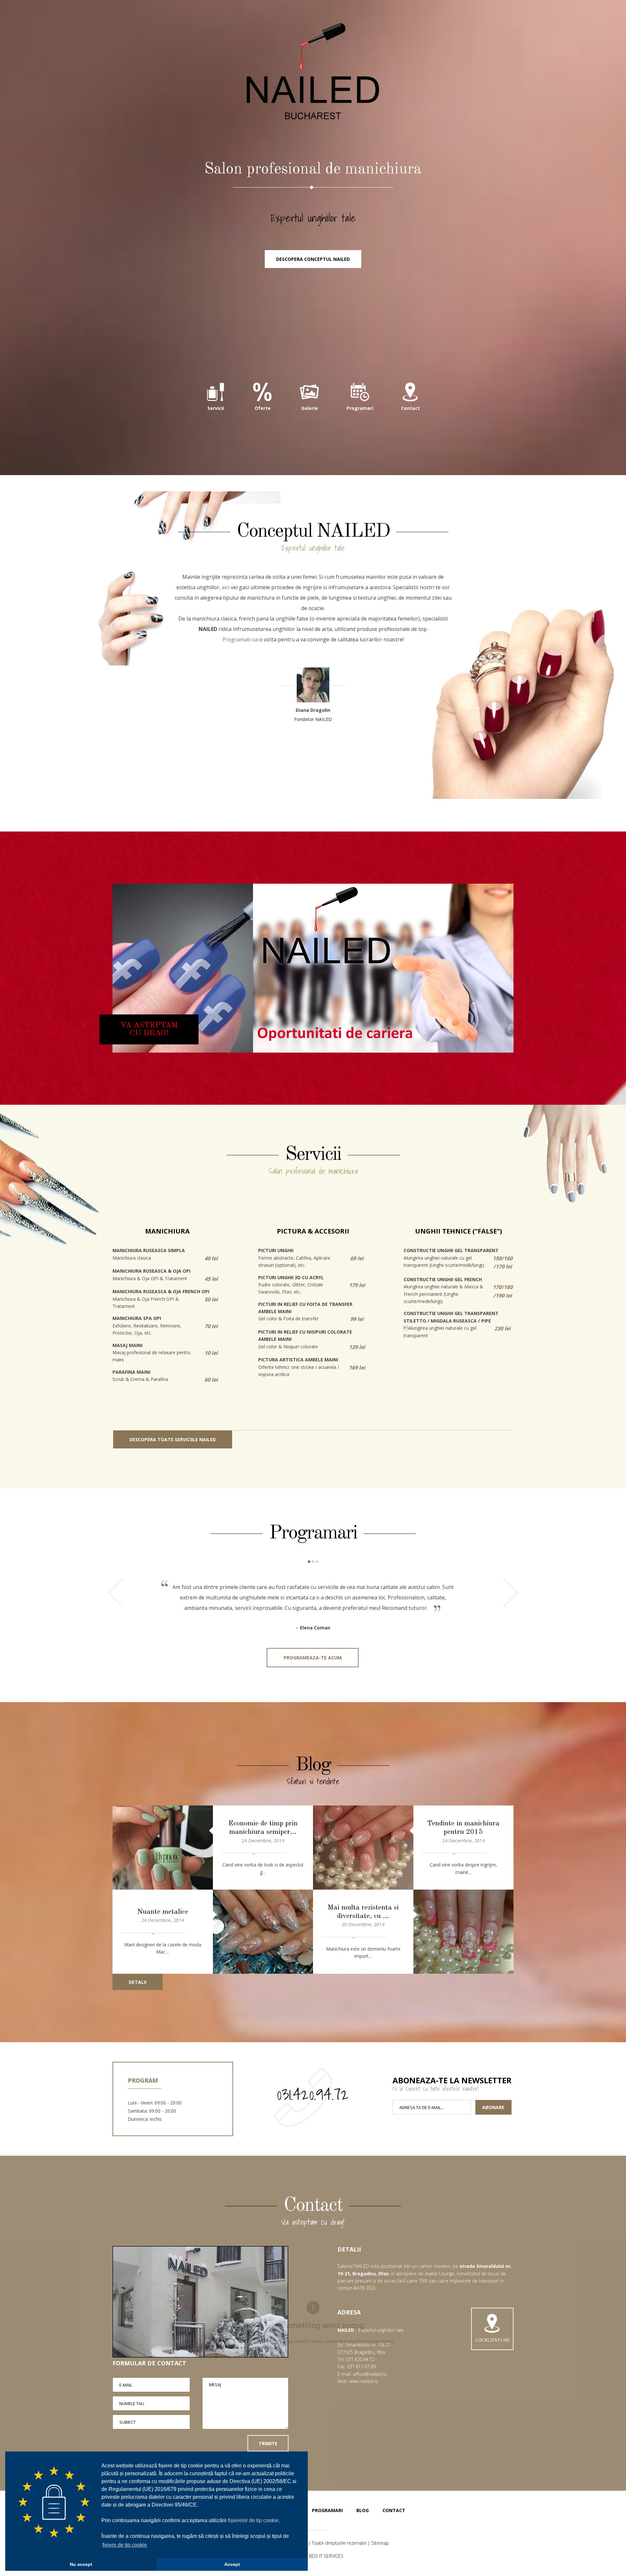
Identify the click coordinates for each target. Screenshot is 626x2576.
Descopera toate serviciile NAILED (173, 1439)
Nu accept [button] (81, 2564)
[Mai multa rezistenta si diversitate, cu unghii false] (464, 1932)
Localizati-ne (492, 2340)
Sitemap (380, 2543)
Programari (327, 2510)
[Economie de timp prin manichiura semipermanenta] (163, 1848)
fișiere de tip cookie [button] (125, 2545)
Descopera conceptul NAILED (313, 259)
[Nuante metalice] (263, 1932)
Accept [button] (232, 2564)
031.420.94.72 (313, 2094)
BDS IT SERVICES (326, 2556)
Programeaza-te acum (313, 1658)
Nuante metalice (163, 1912)
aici (226, 587)
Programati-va (240, 639)
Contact (394, 2510)
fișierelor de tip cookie (253, 2520)
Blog (363, 2510)
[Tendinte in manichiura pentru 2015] (363, 1848)
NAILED (313, 72)
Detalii (138, 1982)
